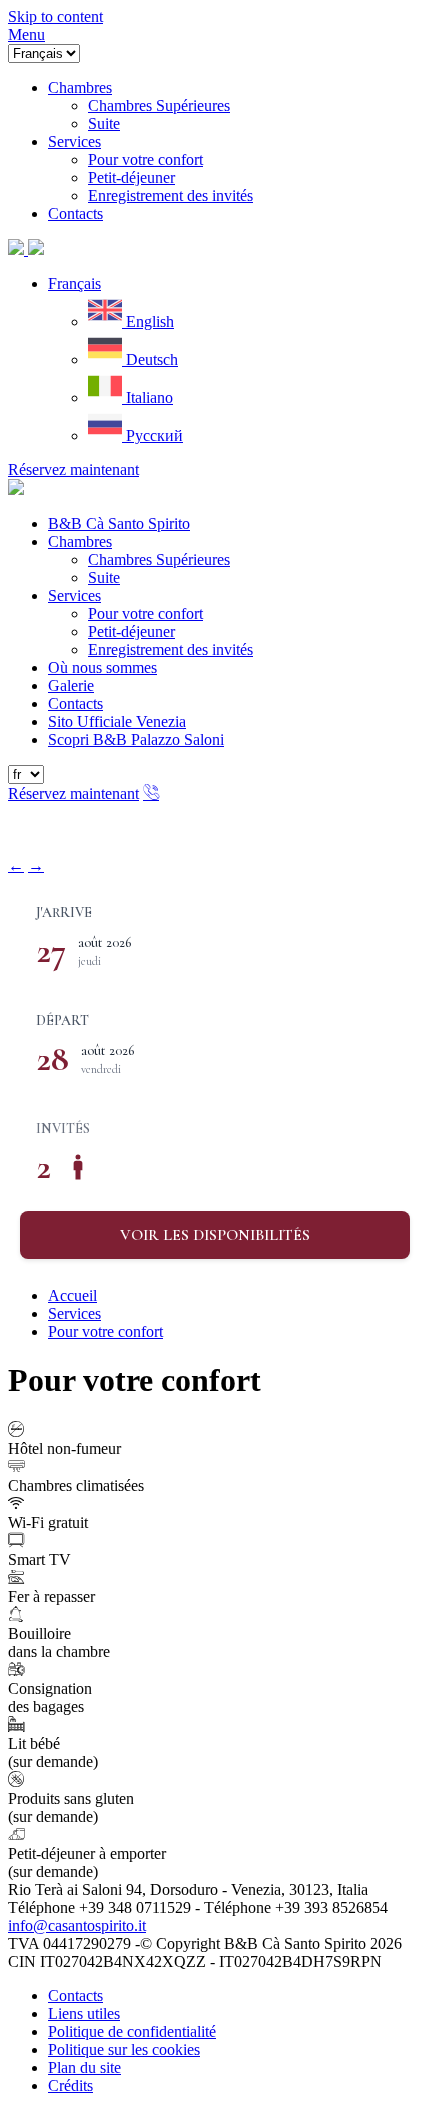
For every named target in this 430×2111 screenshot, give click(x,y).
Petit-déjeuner (131, 631)
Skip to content (55, 16)
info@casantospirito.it (77, 1925)
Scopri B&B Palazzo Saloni (136, 739)
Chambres (80, 541)
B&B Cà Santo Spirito (119, 523)
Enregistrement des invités (170, 649)
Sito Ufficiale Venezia (117, 721)
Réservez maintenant (73, 469)
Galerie (71, 685)
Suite (104, 577)
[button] (74, 283)
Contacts (75, 703)
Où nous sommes (102, 667)
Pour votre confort (145, 613)
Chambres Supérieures (159, 559)
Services (74, 595)
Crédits (70, 2085)
